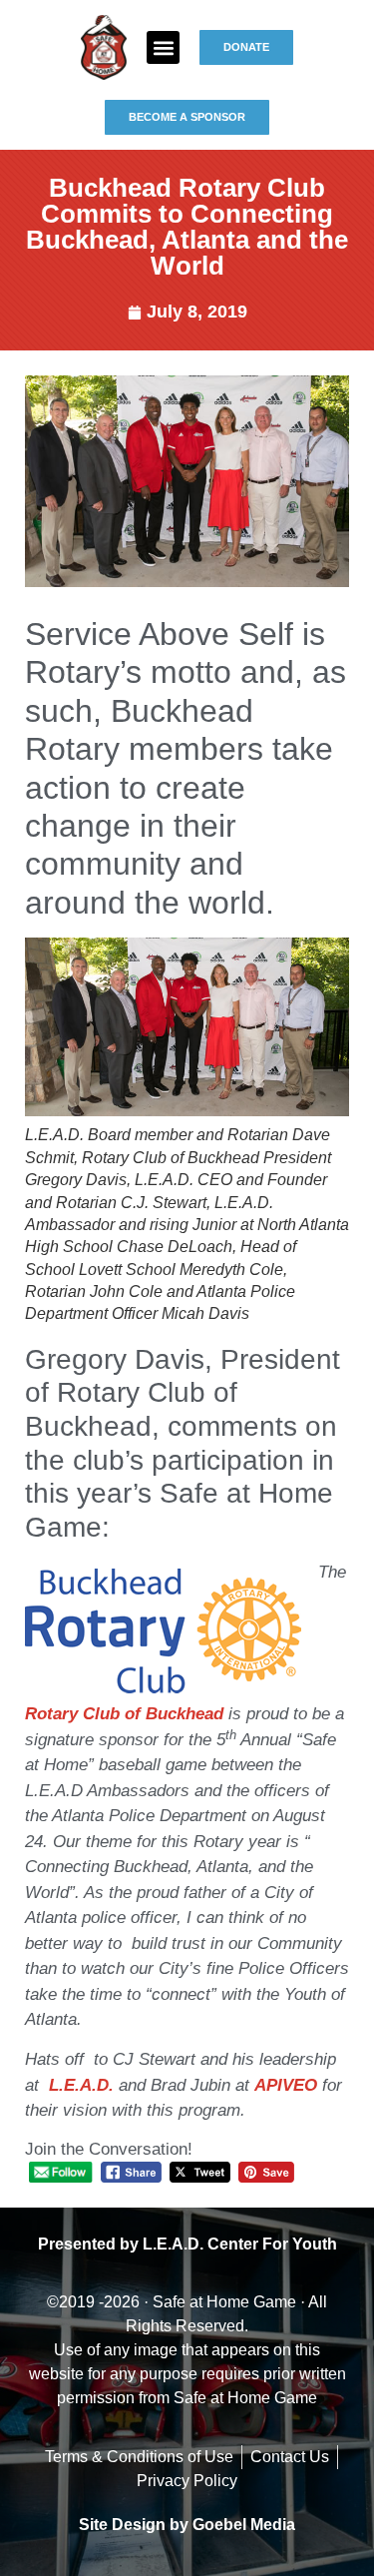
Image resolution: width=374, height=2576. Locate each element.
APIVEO (286, 2085)
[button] (163, 47)
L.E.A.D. (84, 2085)
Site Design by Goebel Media (187, 2525)
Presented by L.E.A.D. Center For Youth (187, 2244)
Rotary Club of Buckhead (124, 1714)
